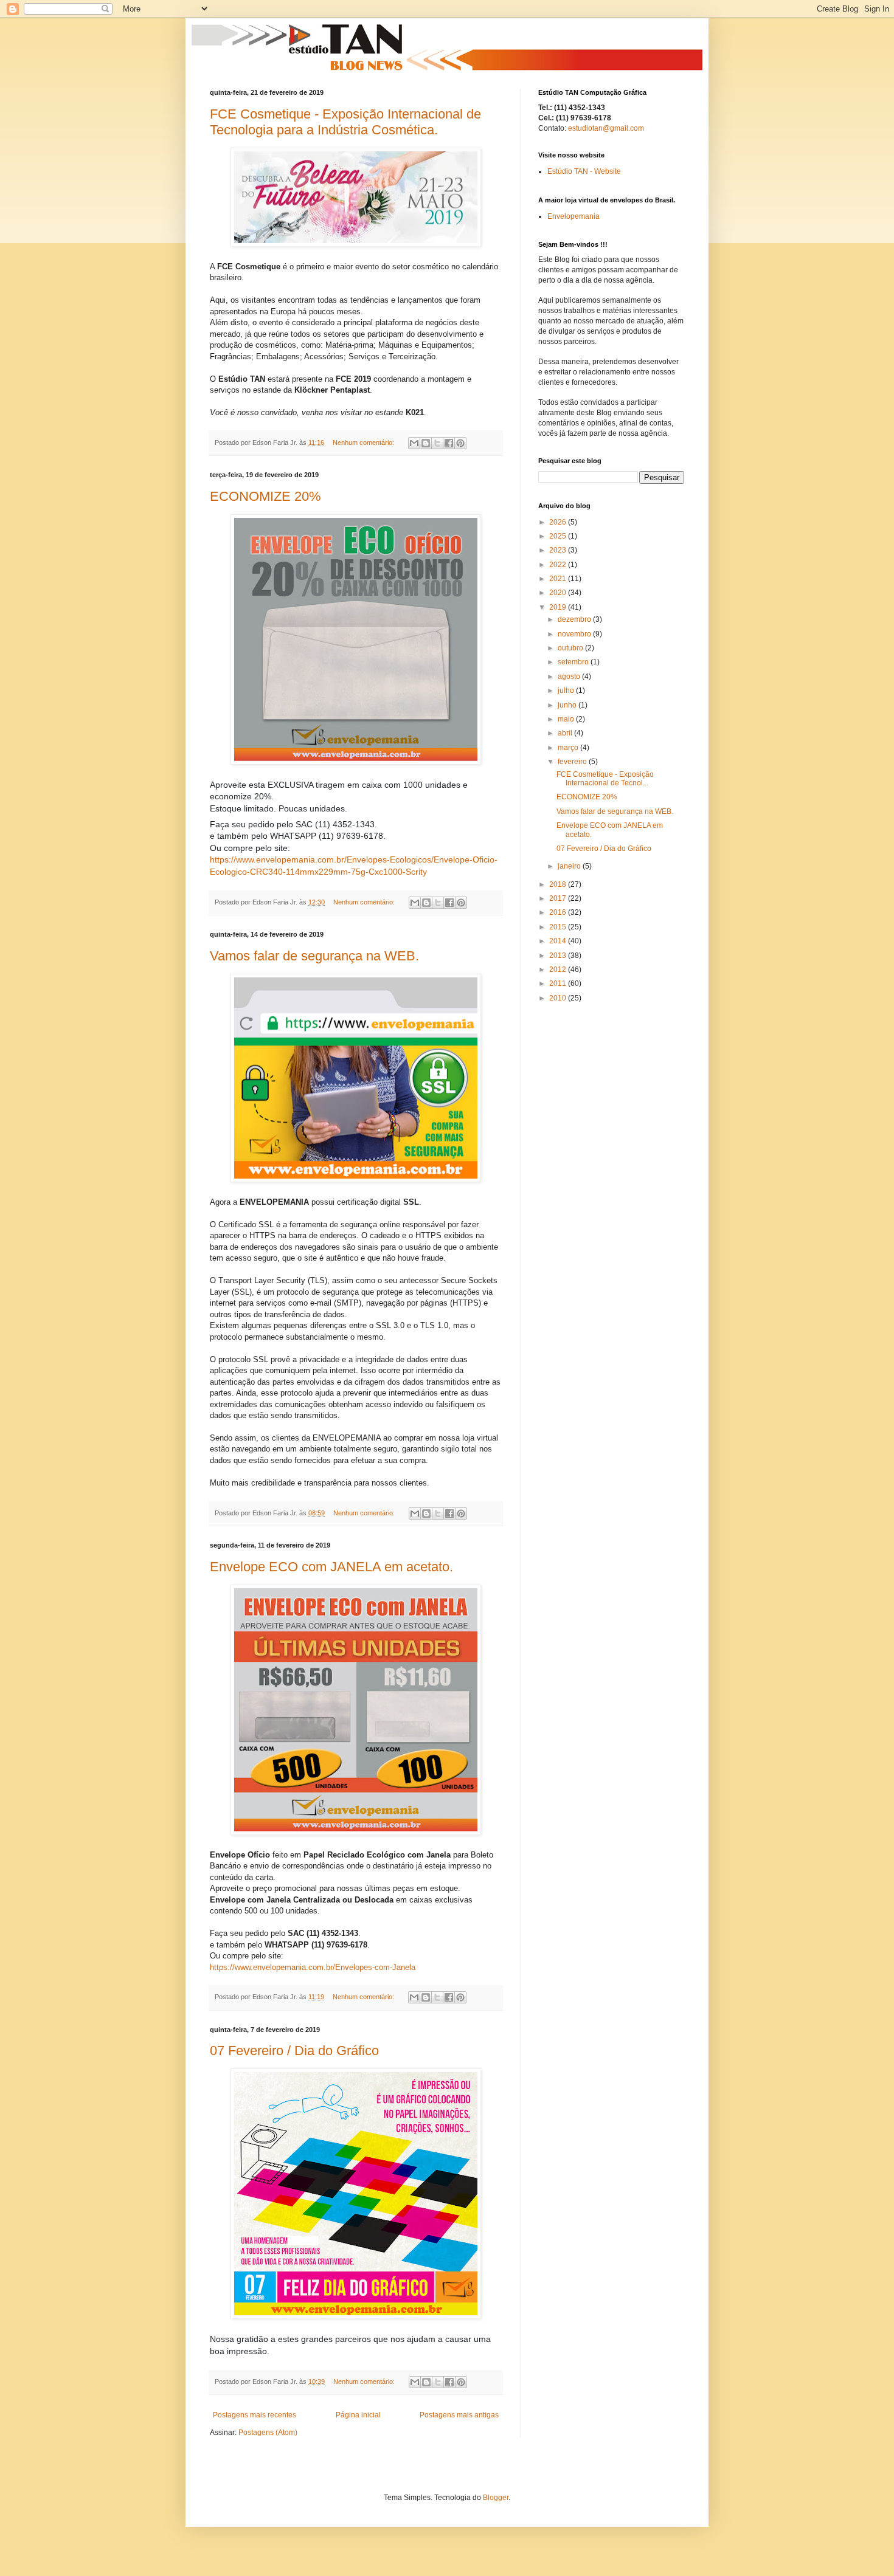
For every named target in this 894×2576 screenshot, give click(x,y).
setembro (574, 662)
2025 (559, 536)
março (569, 748)
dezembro (575, 619)
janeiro (570, 866)
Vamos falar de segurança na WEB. (314, 956)
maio (567, 719)
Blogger (496, 2498)
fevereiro (573, 762)
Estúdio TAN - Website (584, 171)
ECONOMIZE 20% (265, 496)
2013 (559, 956)
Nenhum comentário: (364, 443)
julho (567, 690)
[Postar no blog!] (426, 443)
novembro (575, 634)
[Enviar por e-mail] (414, 443)
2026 (559, 522)
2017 (559, 898)
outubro (571, 648)
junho (568, 705)
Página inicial (358, 2415)
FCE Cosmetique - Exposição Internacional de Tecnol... (605, 779)
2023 (559, 550)
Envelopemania (573, 216)
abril (566, 733)
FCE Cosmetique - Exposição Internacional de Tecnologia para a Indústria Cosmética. (345, 122)
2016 (559, 912)
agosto (570, 677)
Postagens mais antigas (459, 2415)
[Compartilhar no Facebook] (449, 443)
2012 (559, 969)
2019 (559, 607)
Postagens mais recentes (255, 2415)
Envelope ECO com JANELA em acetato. (331, 1567)
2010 (559, 998)
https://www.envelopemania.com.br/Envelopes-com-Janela (313, 1967)
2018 (559, 884)
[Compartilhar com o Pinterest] (460, 443)
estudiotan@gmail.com (606, 128)
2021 (559, 579)
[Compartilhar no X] (437, 443)
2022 (559, 565)
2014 (559, 941)
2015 (559, 927)
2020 (559, 593)
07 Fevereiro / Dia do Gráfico (294, 2051)
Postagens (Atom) (268, 2433)
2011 (559, 983)
